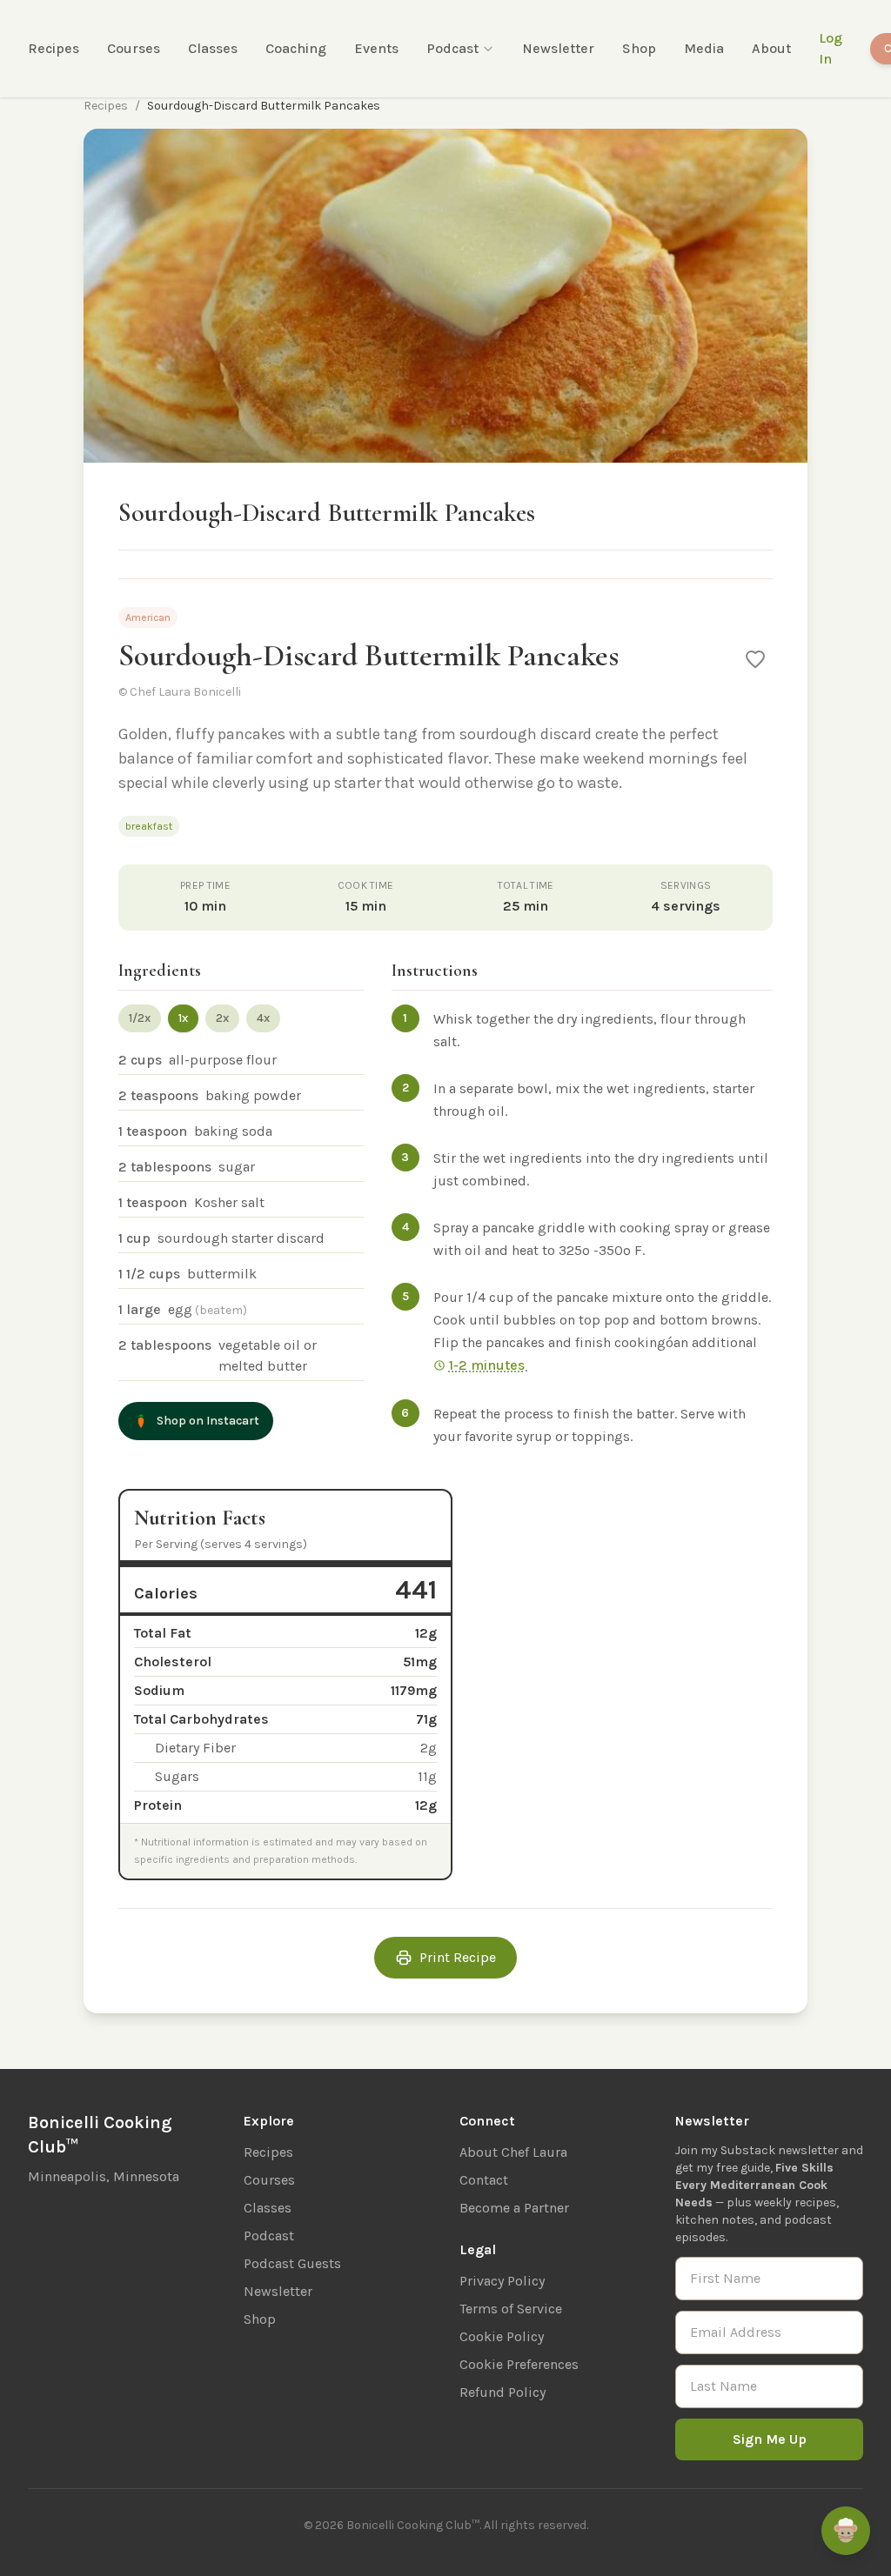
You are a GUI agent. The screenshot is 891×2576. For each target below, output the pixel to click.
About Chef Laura (513, 2152)
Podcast (452, 48)
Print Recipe (458, 1957)
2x (222, 1018)
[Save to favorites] (755, 659)
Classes (213, 48)
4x (263, 1018)
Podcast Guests (292, 2263)
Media (704, 48)
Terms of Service (511, 2309)
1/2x (140, 1018)
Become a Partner (514, 2208)
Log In (831, 48)
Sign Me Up (770, 2439)
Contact (484, 2180)
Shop (639, 48)
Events (376, 48)
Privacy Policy (502, 2281)
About (771, 48)
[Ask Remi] (846, 2531)
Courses (134, 48)
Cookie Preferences (519, 2364)
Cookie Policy (502, 2336)
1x (183, 1018)
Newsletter (558, 48)
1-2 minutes (487, 1365)
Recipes (54, 48)
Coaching (296, 48)
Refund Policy (502, 2392)
